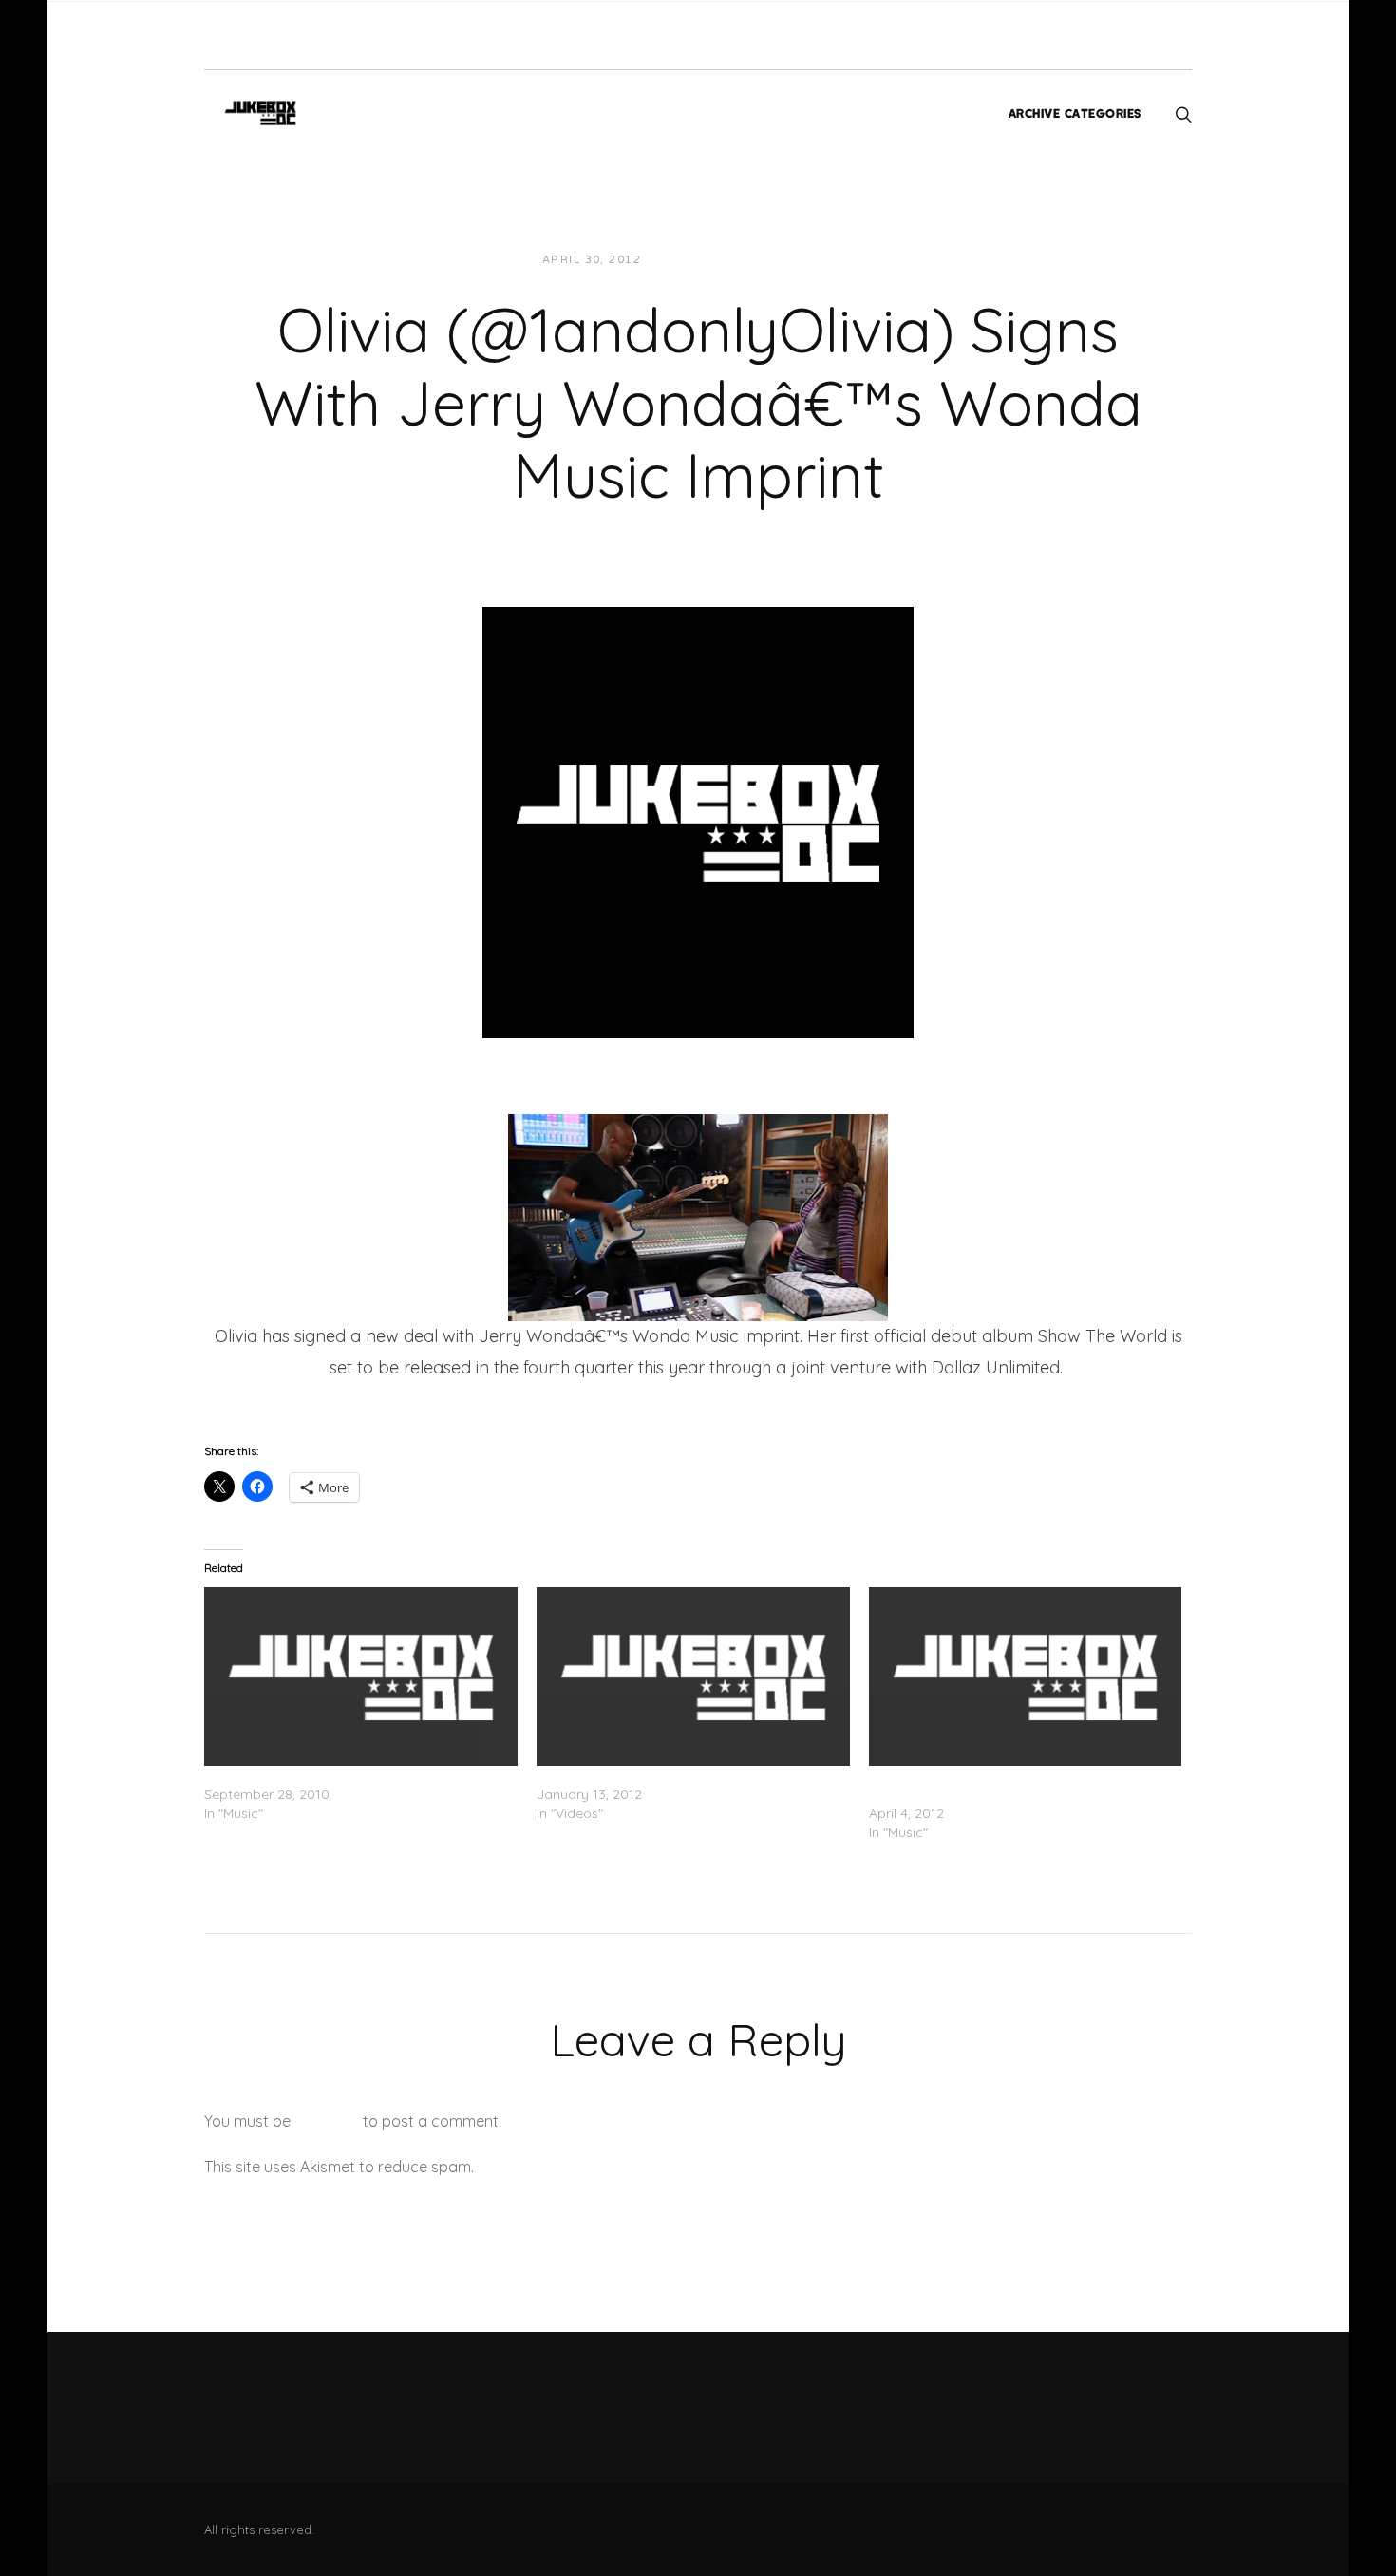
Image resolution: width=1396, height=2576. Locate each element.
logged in (327, 2121)
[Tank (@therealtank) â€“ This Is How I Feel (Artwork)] (1026, 1676)
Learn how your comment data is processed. (635, 2167)
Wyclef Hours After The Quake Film (647, 1775)
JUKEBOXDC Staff (720, 260)
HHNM (240, 1398)
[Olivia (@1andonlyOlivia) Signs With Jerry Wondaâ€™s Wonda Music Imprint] (698, 821)
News (820, 260)
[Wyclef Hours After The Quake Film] (693, 1676)
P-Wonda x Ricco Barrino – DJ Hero (316, 1775)
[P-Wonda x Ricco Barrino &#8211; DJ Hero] (361, 1676)
